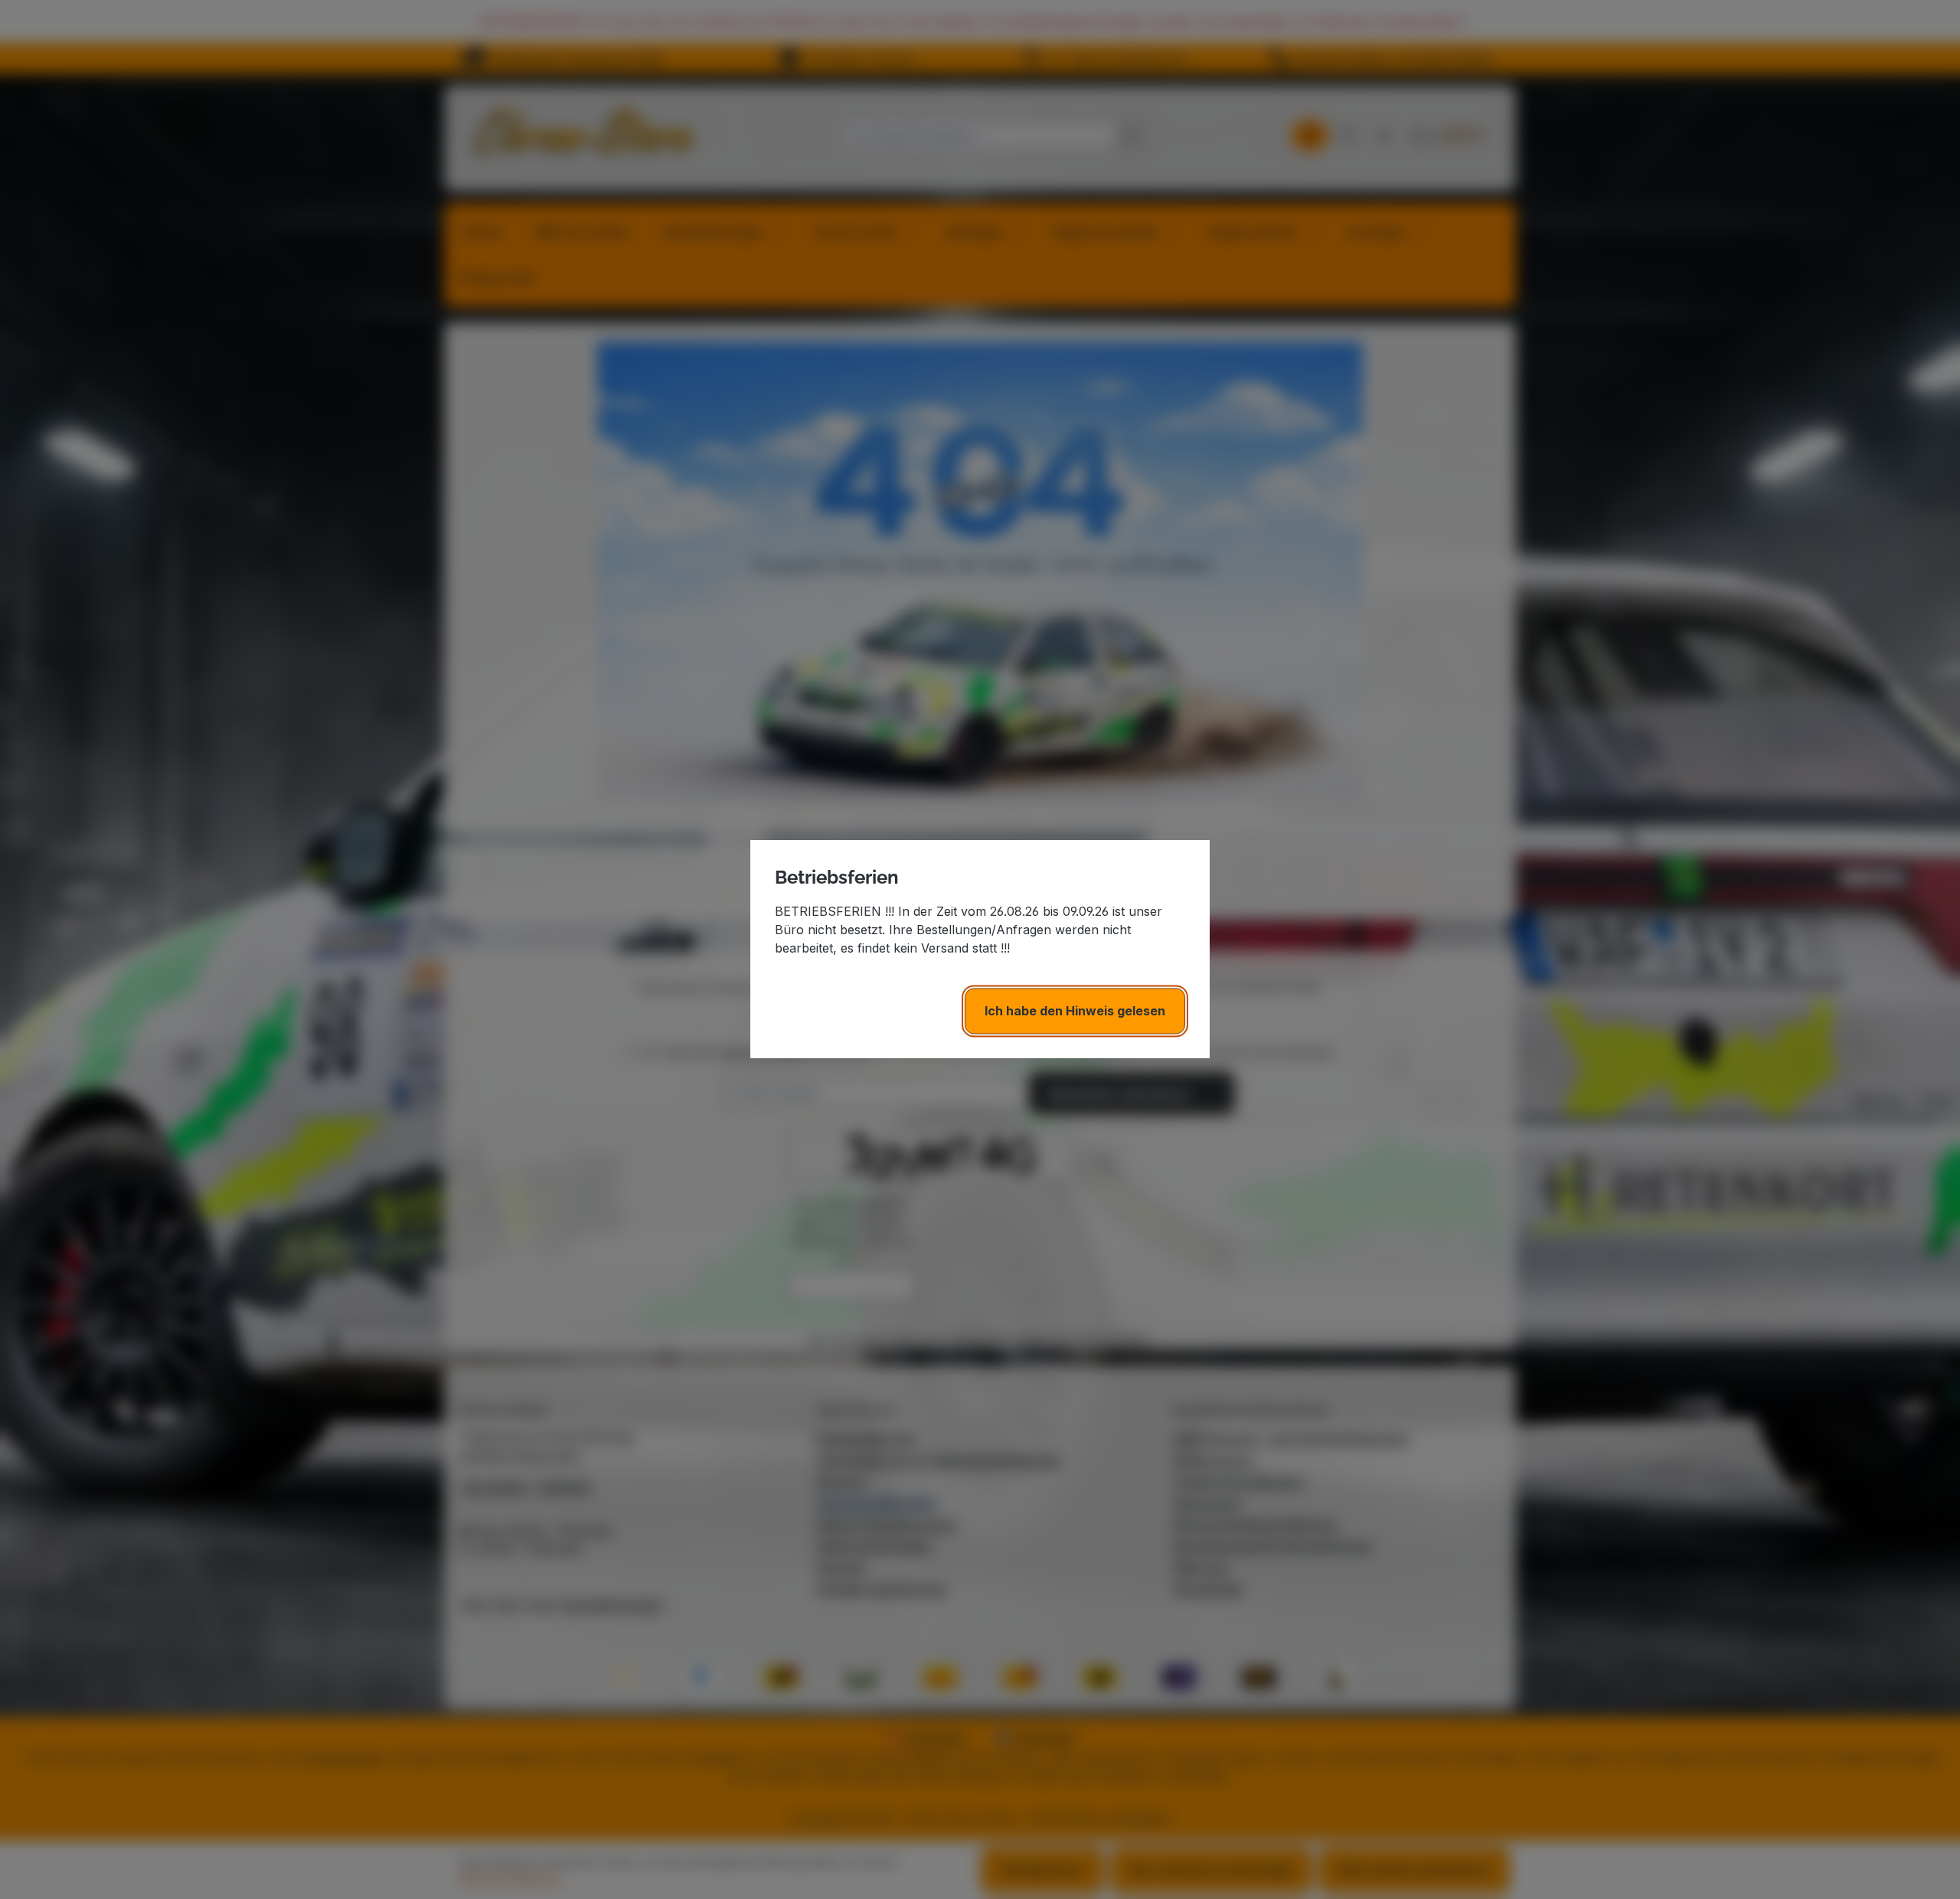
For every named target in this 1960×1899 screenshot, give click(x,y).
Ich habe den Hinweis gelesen (1075, 1012)
